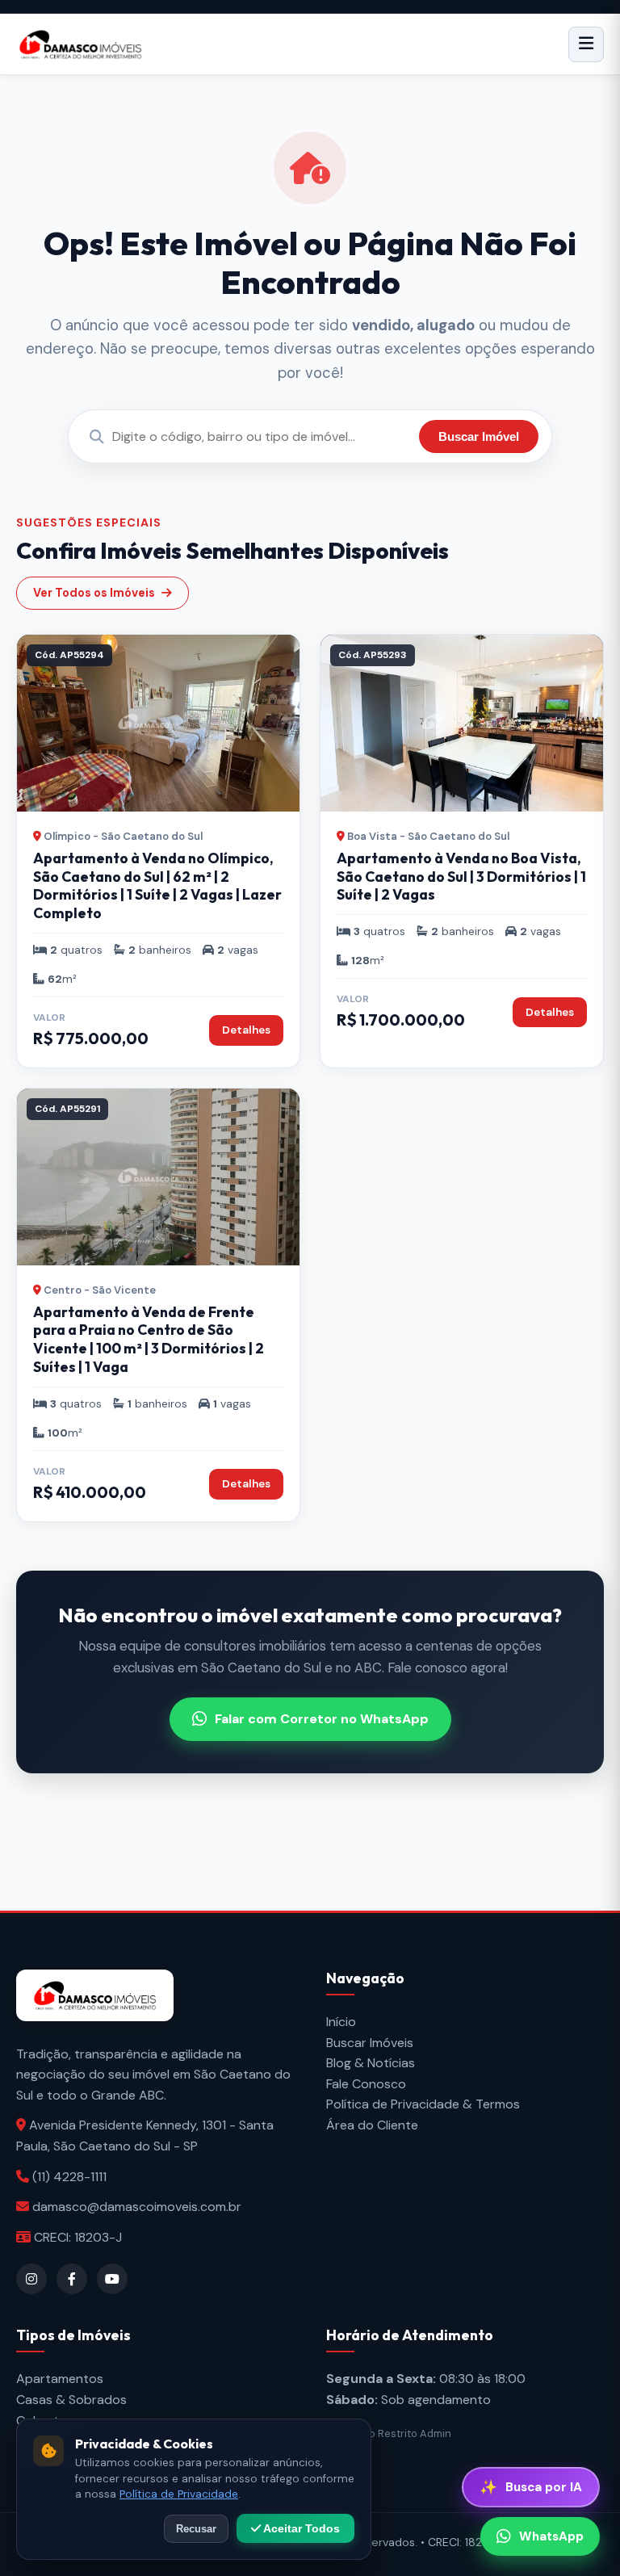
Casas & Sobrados (71, 2400)
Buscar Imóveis (370, 2043)
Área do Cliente (372, 2125)
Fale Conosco (366, 2084)
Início (341, 2022)
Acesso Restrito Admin (393, 2433)
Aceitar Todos (300, 2528)
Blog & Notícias (371, 2063)
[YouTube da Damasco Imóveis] (112, 2279)
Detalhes (246, 1030)
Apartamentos (60, 2379)
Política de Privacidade (179, 2494)
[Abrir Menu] (586, 44)
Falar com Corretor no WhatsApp (322, 1719)
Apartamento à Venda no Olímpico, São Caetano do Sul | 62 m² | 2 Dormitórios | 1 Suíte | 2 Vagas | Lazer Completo (157, 886)
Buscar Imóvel (479, 436)
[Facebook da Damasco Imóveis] (72, 2279)
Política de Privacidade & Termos (423, 2104)
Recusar (196, 2529)
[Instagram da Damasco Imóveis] (31, 2279)
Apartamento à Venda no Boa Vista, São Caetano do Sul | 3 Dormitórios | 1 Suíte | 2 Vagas (461, 877)
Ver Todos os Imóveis (94, 593)
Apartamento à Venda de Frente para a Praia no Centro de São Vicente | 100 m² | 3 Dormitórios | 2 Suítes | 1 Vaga (149, 1340)
